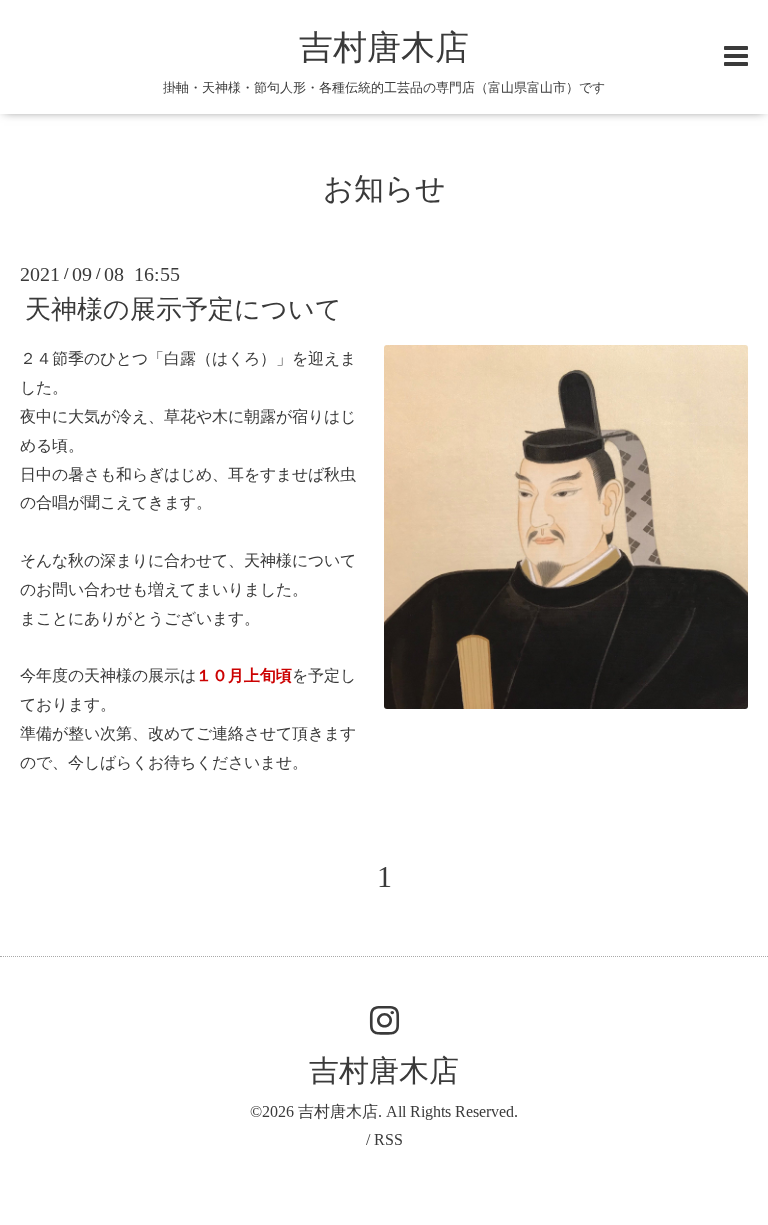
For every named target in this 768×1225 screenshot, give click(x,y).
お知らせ (384, 188)
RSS (388, 1139)
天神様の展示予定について (183, 309)
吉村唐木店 (384, 47)
